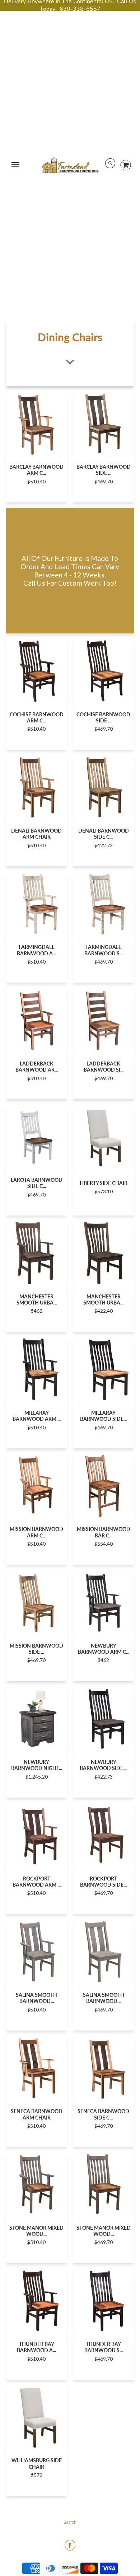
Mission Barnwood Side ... (36, 1649)
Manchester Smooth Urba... (37, 1299)
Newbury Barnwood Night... (37, 1765)
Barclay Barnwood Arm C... (36, 470)
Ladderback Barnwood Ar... (37, 1067)
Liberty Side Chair (104, 1183)
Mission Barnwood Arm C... (36, 1532)
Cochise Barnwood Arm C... (37, 717)
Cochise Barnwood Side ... (103, 717)
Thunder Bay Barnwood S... (104, 2347)
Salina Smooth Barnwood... (36, 1998)
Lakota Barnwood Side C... (37, 1183)
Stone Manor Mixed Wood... (36, 2231)
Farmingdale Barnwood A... (36, 950)
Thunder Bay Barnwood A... (36, 2347)
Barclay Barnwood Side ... (104, 470)
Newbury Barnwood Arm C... (104, 1649)
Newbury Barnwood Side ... (104, 1765)
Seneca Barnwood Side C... (103, 2114)
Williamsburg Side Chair (37, 2463)
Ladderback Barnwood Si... (104, 1067)
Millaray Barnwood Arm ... (37, 1416)
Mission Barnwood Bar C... (104, 1532)
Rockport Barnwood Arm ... (37, 1882)
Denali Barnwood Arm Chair (36, 834)
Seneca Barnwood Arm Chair (37, 2114)
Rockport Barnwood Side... (103, 1882)
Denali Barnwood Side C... (104, 834)
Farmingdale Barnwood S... (104, 950)
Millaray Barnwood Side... (103, 1416)
